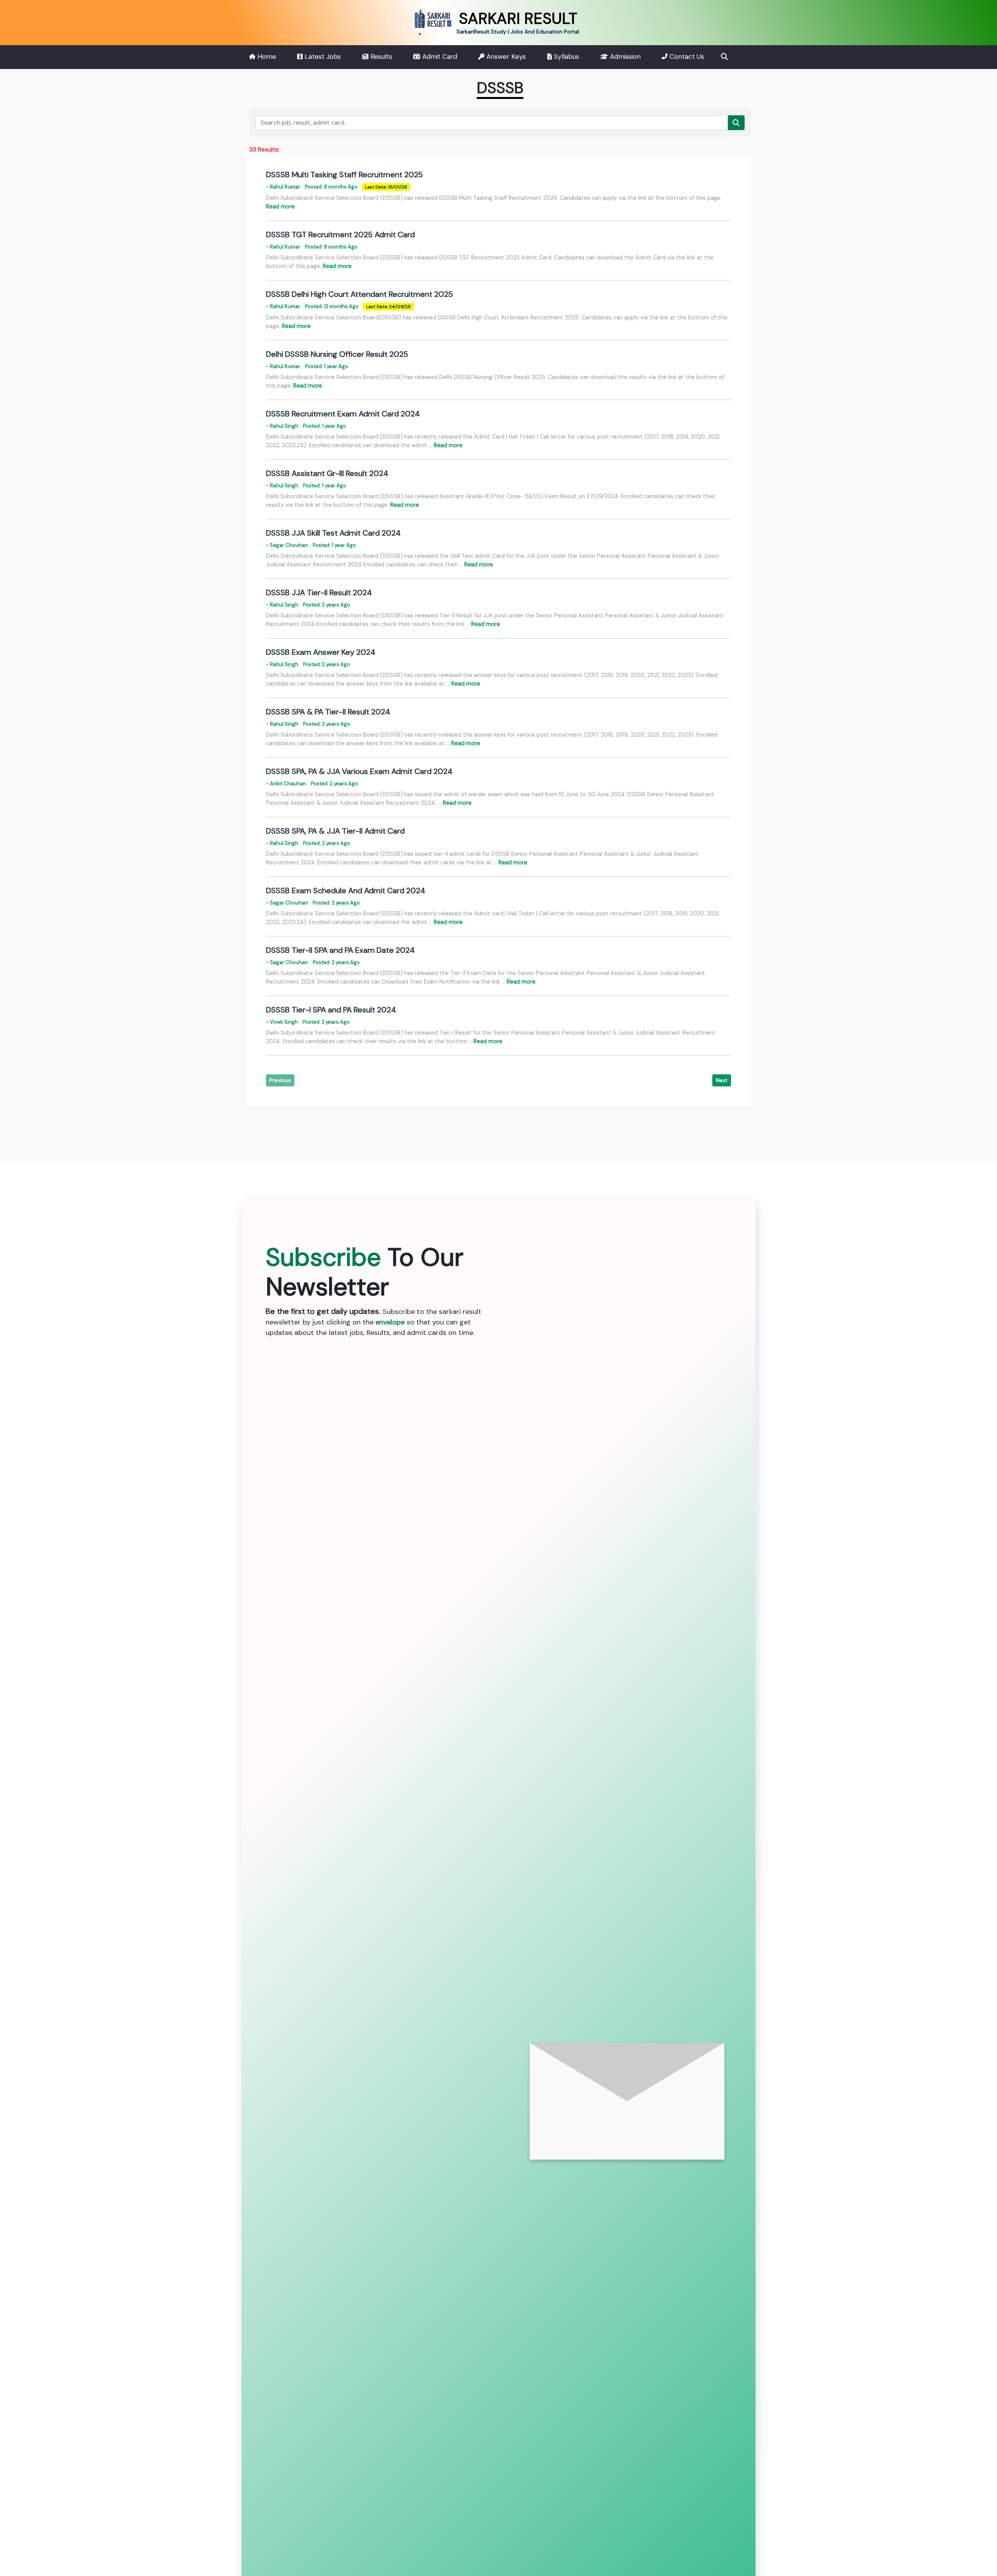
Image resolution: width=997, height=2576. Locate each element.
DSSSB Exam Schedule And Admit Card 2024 (346, 890)
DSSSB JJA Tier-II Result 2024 (319, 592)
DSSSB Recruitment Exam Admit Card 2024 (343, 414)
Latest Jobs (322, 56)
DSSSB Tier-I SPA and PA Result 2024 (331, 1010)
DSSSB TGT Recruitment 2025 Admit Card (340, 235)
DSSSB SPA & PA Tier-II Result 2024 (328, 712)
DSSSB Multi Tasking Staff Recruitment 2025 (344, 175)
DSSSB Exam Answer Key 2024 (321, 652)
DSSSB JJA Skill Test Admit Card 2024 (333, 533)
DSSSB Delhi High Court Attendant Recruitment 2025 (359, 294)
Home (266, 56)
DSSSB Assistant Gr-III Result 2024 (327, 473)
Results (380, 56)
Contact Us (686, 56)
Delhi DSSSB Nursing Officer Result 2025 (337, 354)
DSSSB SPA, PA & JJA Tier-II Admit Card (335, 831)
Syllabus (565, 56)
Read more (280, 206)
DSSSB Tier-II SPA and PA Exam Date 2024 (340, 950)
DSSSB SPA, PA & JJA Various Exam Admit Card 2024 (359, 771)
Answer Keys (505, 56)
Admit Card (439, 56)
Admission (624, 56)
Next (722, 1080)
